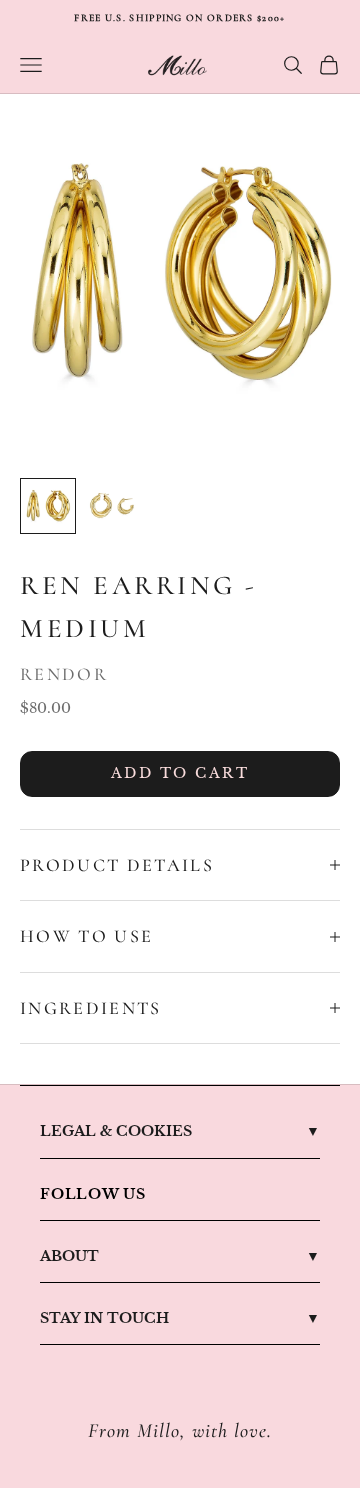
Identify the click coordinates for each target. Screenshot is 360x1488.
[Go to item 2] (112, 506)
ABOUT (69, 1256)
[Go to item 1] (48, 506)
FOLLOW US (93, 1194)
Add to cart (180, 773)
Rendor (64, 674)
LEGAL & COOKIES (116, 1131)
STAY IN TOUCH (104, 1318)
